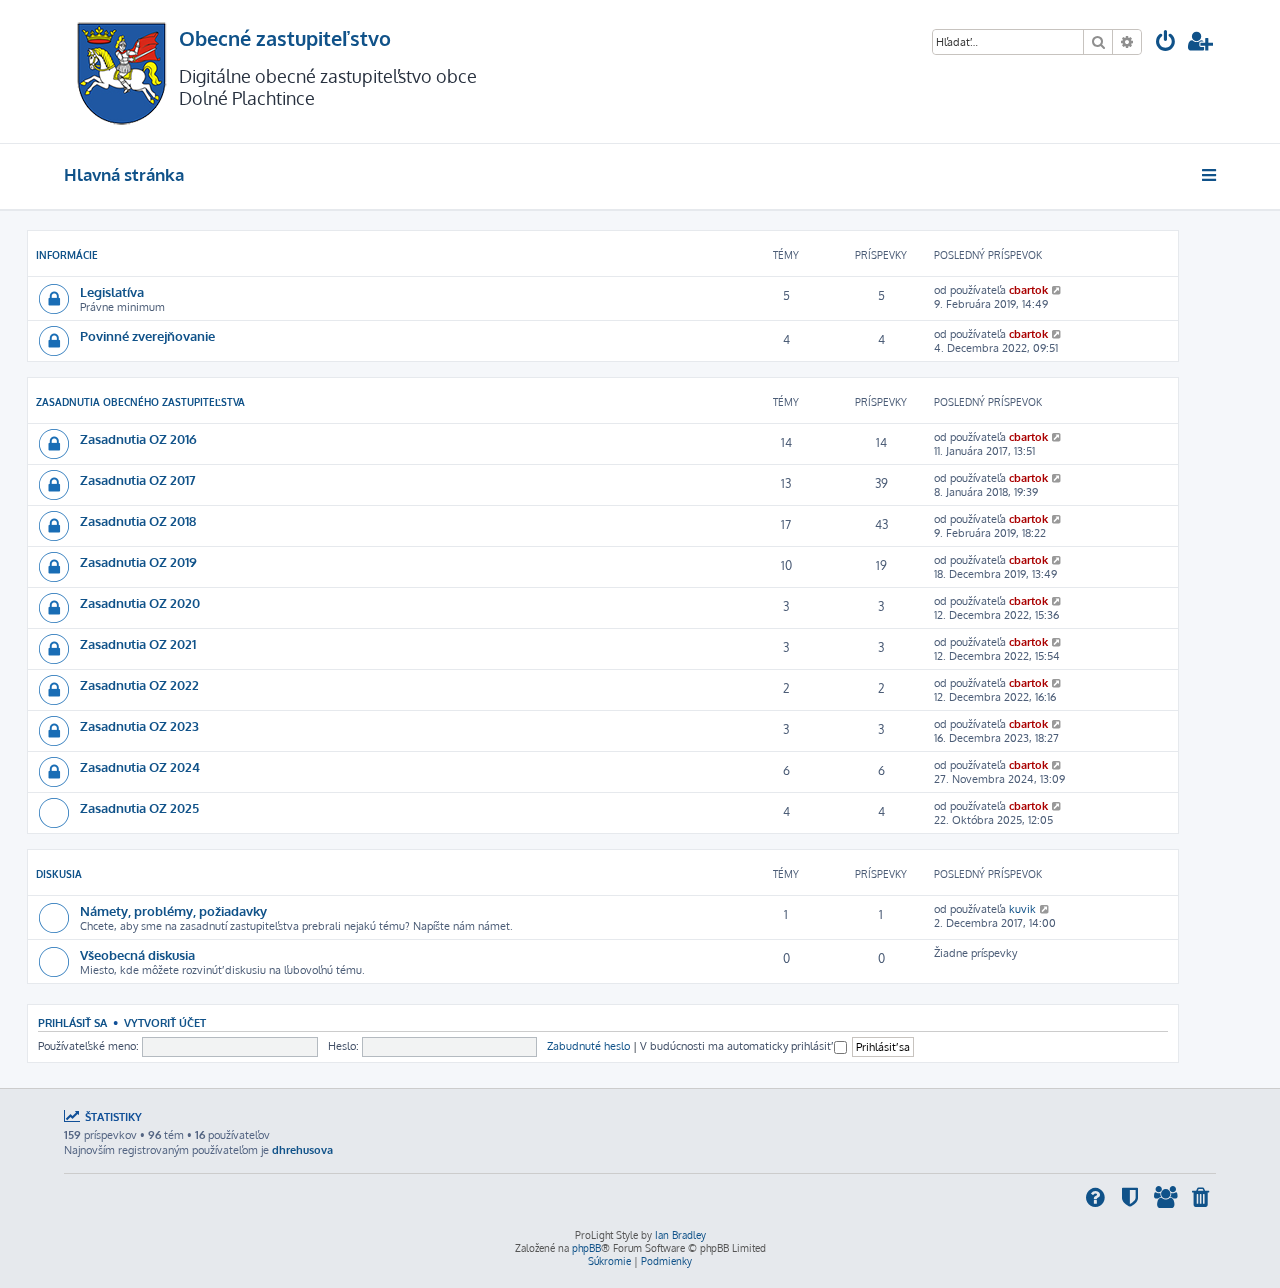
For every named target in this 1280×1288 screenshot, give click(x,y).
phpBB (586, 1248)
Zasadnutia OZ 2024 (140, 766)
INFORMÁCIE (67, 255)
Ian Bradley (680, 1235)
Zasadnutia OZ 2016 (138, 438)
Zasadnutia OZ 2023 (139, 725)
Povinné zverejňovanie (147, 335)
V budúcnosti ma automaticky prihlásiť (737, 1046)
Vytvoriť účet (165, 1022)
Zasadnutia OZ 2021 (138, 643)
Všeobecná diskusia (137, 954)
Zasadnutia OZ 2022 (139, 684)
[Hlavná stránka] (121, 71)
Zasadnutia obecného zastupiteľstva (140, 402)
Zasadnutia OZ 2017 (138, 479)
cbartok (1028, 290)
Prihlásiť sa (72, 1022)
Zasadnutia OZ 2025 (139, 807)
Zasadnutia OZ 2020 (140, 602)
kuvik (1022, 909)
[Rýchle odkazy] (1210, 175)
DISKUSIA (59, 874)
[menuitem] (1166, 43)
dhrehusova (302, 1150)
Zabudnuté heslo (588, 1046)
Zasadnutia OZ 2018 (138, 520)
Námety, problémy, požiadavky (173, 910)
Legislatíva (112, 291)
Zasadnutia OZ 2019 (138, 561)
